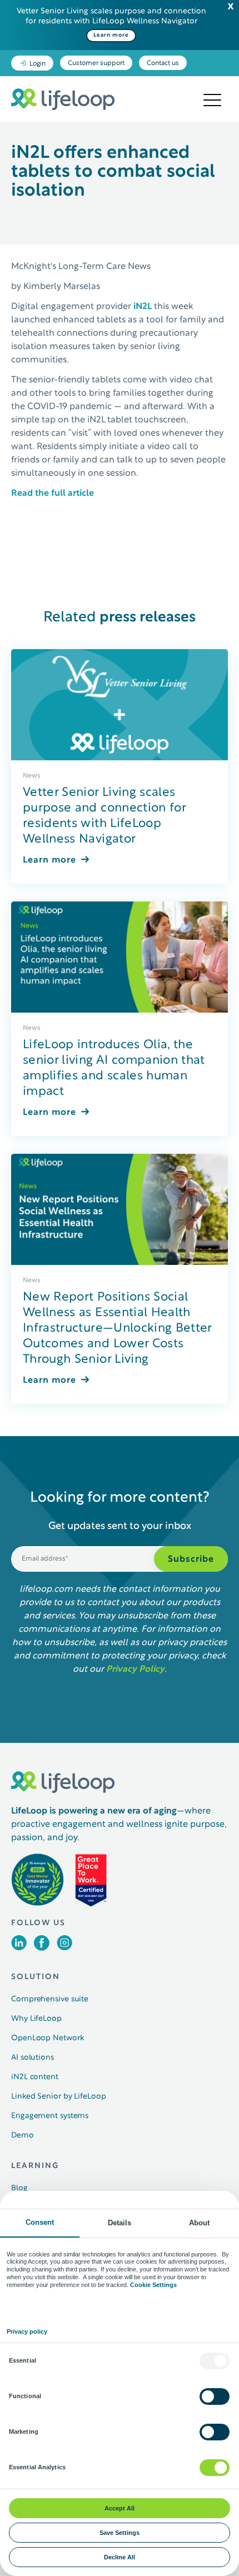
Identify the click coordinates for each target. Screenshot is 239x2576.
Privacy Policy (135, 1670)
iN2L (143, 307)
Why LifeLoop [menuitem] (36, 2019)
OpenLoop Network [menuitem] (47, 2038)
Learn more (111, 35)
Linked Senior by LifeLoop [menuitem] (59, 2097)
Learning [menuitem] (35, 2166)
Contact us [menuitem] (163, 63)
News (32, 776)
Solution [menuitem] (36, 1977)
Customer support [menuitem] (96, 63)
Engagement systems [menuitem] (50, 2116)
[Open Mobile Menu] (212, 101)
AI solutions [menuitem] (33, 2058)
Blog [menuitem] (19, 2188)
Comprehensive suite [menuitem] (50, 1999)
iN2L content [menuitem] (35, 2077)
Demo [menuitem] (23, 2136)
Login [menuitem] (38, 64)
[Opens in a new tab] (19, 1948)
